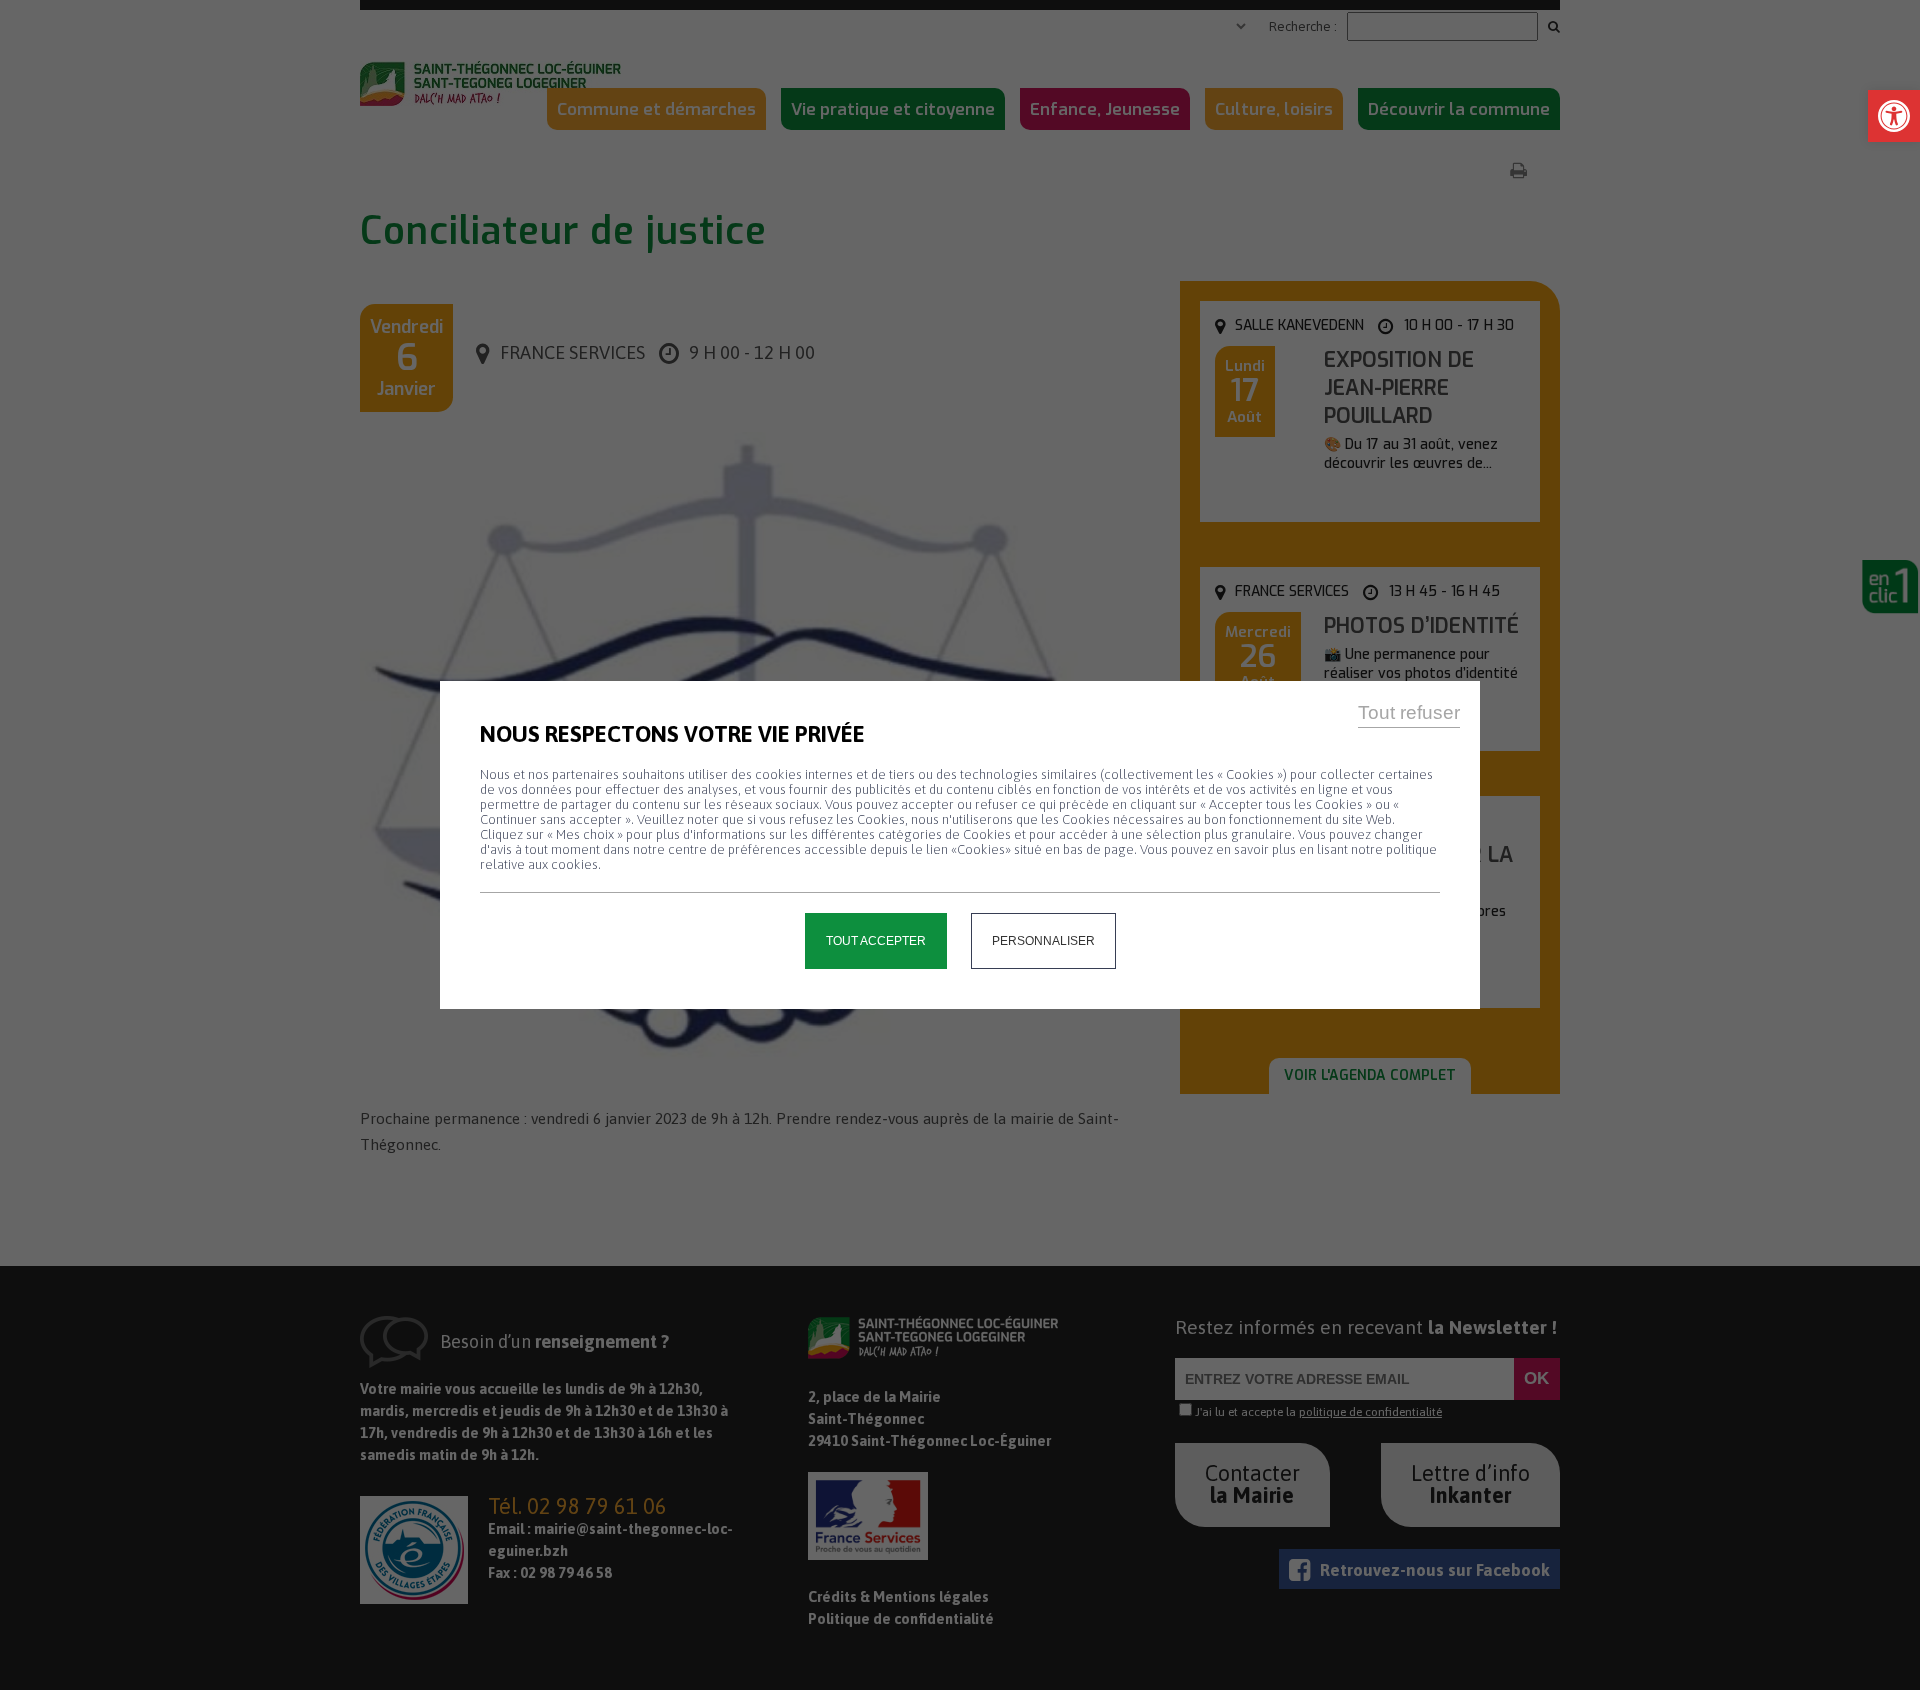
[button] (1894, 116)
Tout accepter (876, 941)
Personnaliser (1043, 941)
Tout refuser (1409, 712)
